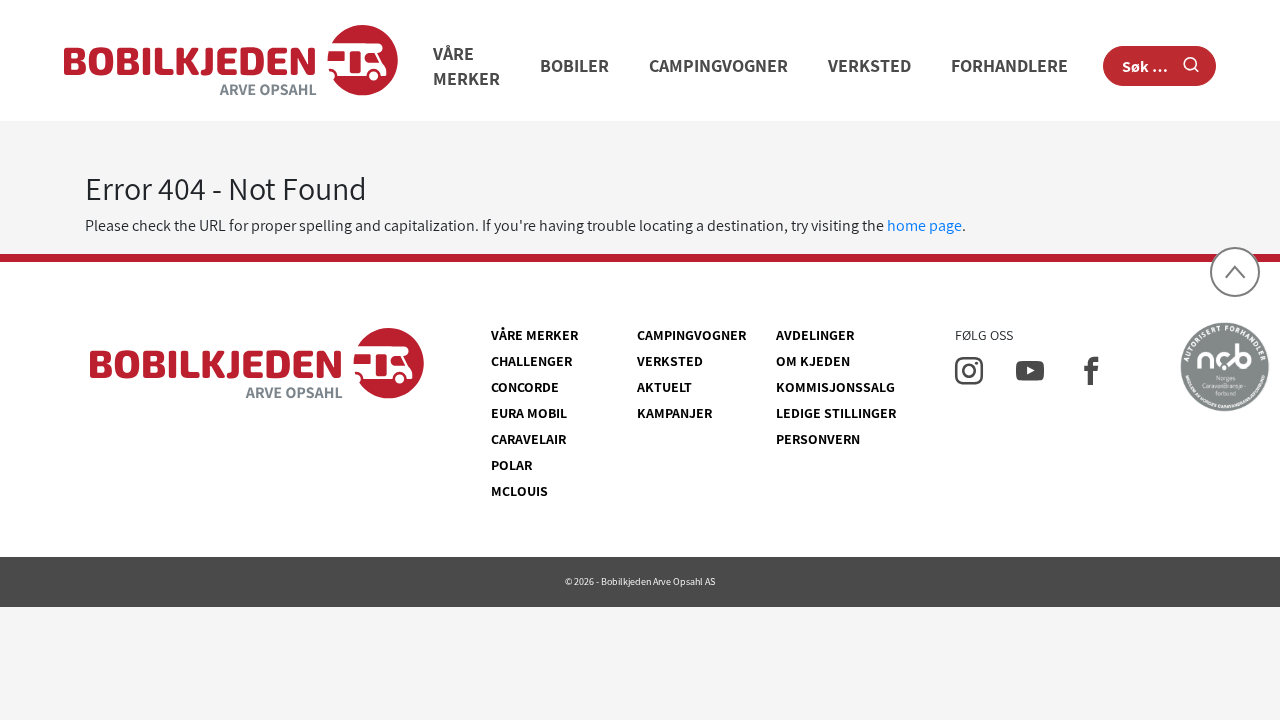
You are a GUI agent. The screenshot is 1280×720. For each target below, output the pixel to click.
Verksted (869, 65)
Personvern (818, 439)
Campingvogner (718, 65)
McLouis (519, 491)
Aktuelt (664, 387)
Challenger (531, 361)
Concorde (525, 387)
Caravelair (528, 439)
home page (924, 225)
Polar (511, 465)
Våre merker (534, 335)
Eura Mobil (529, 413)
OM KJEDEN (813, 361)
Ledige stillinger (836, 413)
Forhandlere (1009, 65)
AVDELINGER (815, 335)
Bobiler (574, 65)
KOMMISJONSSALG (835, 387)
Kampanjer (674, 413)
